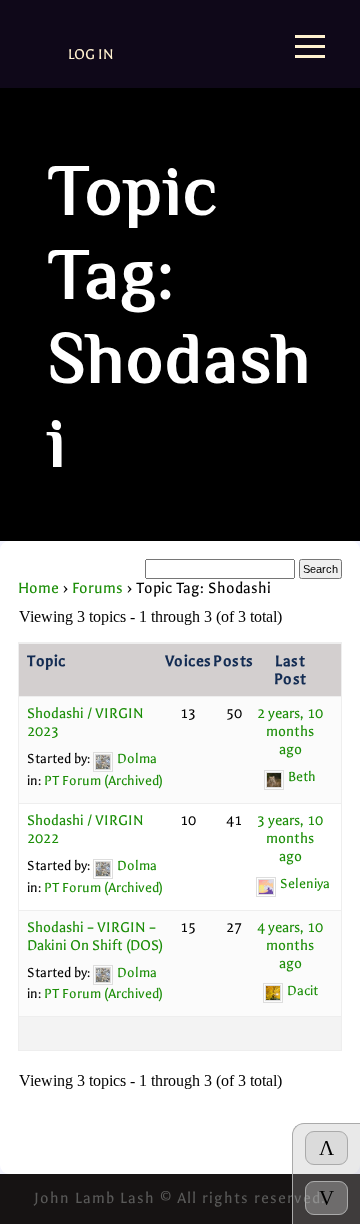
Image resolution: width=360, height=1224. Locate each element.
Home (38, 588)
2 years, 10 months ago (290, 731)
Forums (97, 588)
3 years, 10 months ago (290, 838)
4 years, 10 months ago (290, 945)
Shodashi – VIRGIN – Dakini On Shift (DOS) (95, 936)
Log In (91, 54)
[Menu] (310, 48)
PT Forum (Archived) (103, 780)
